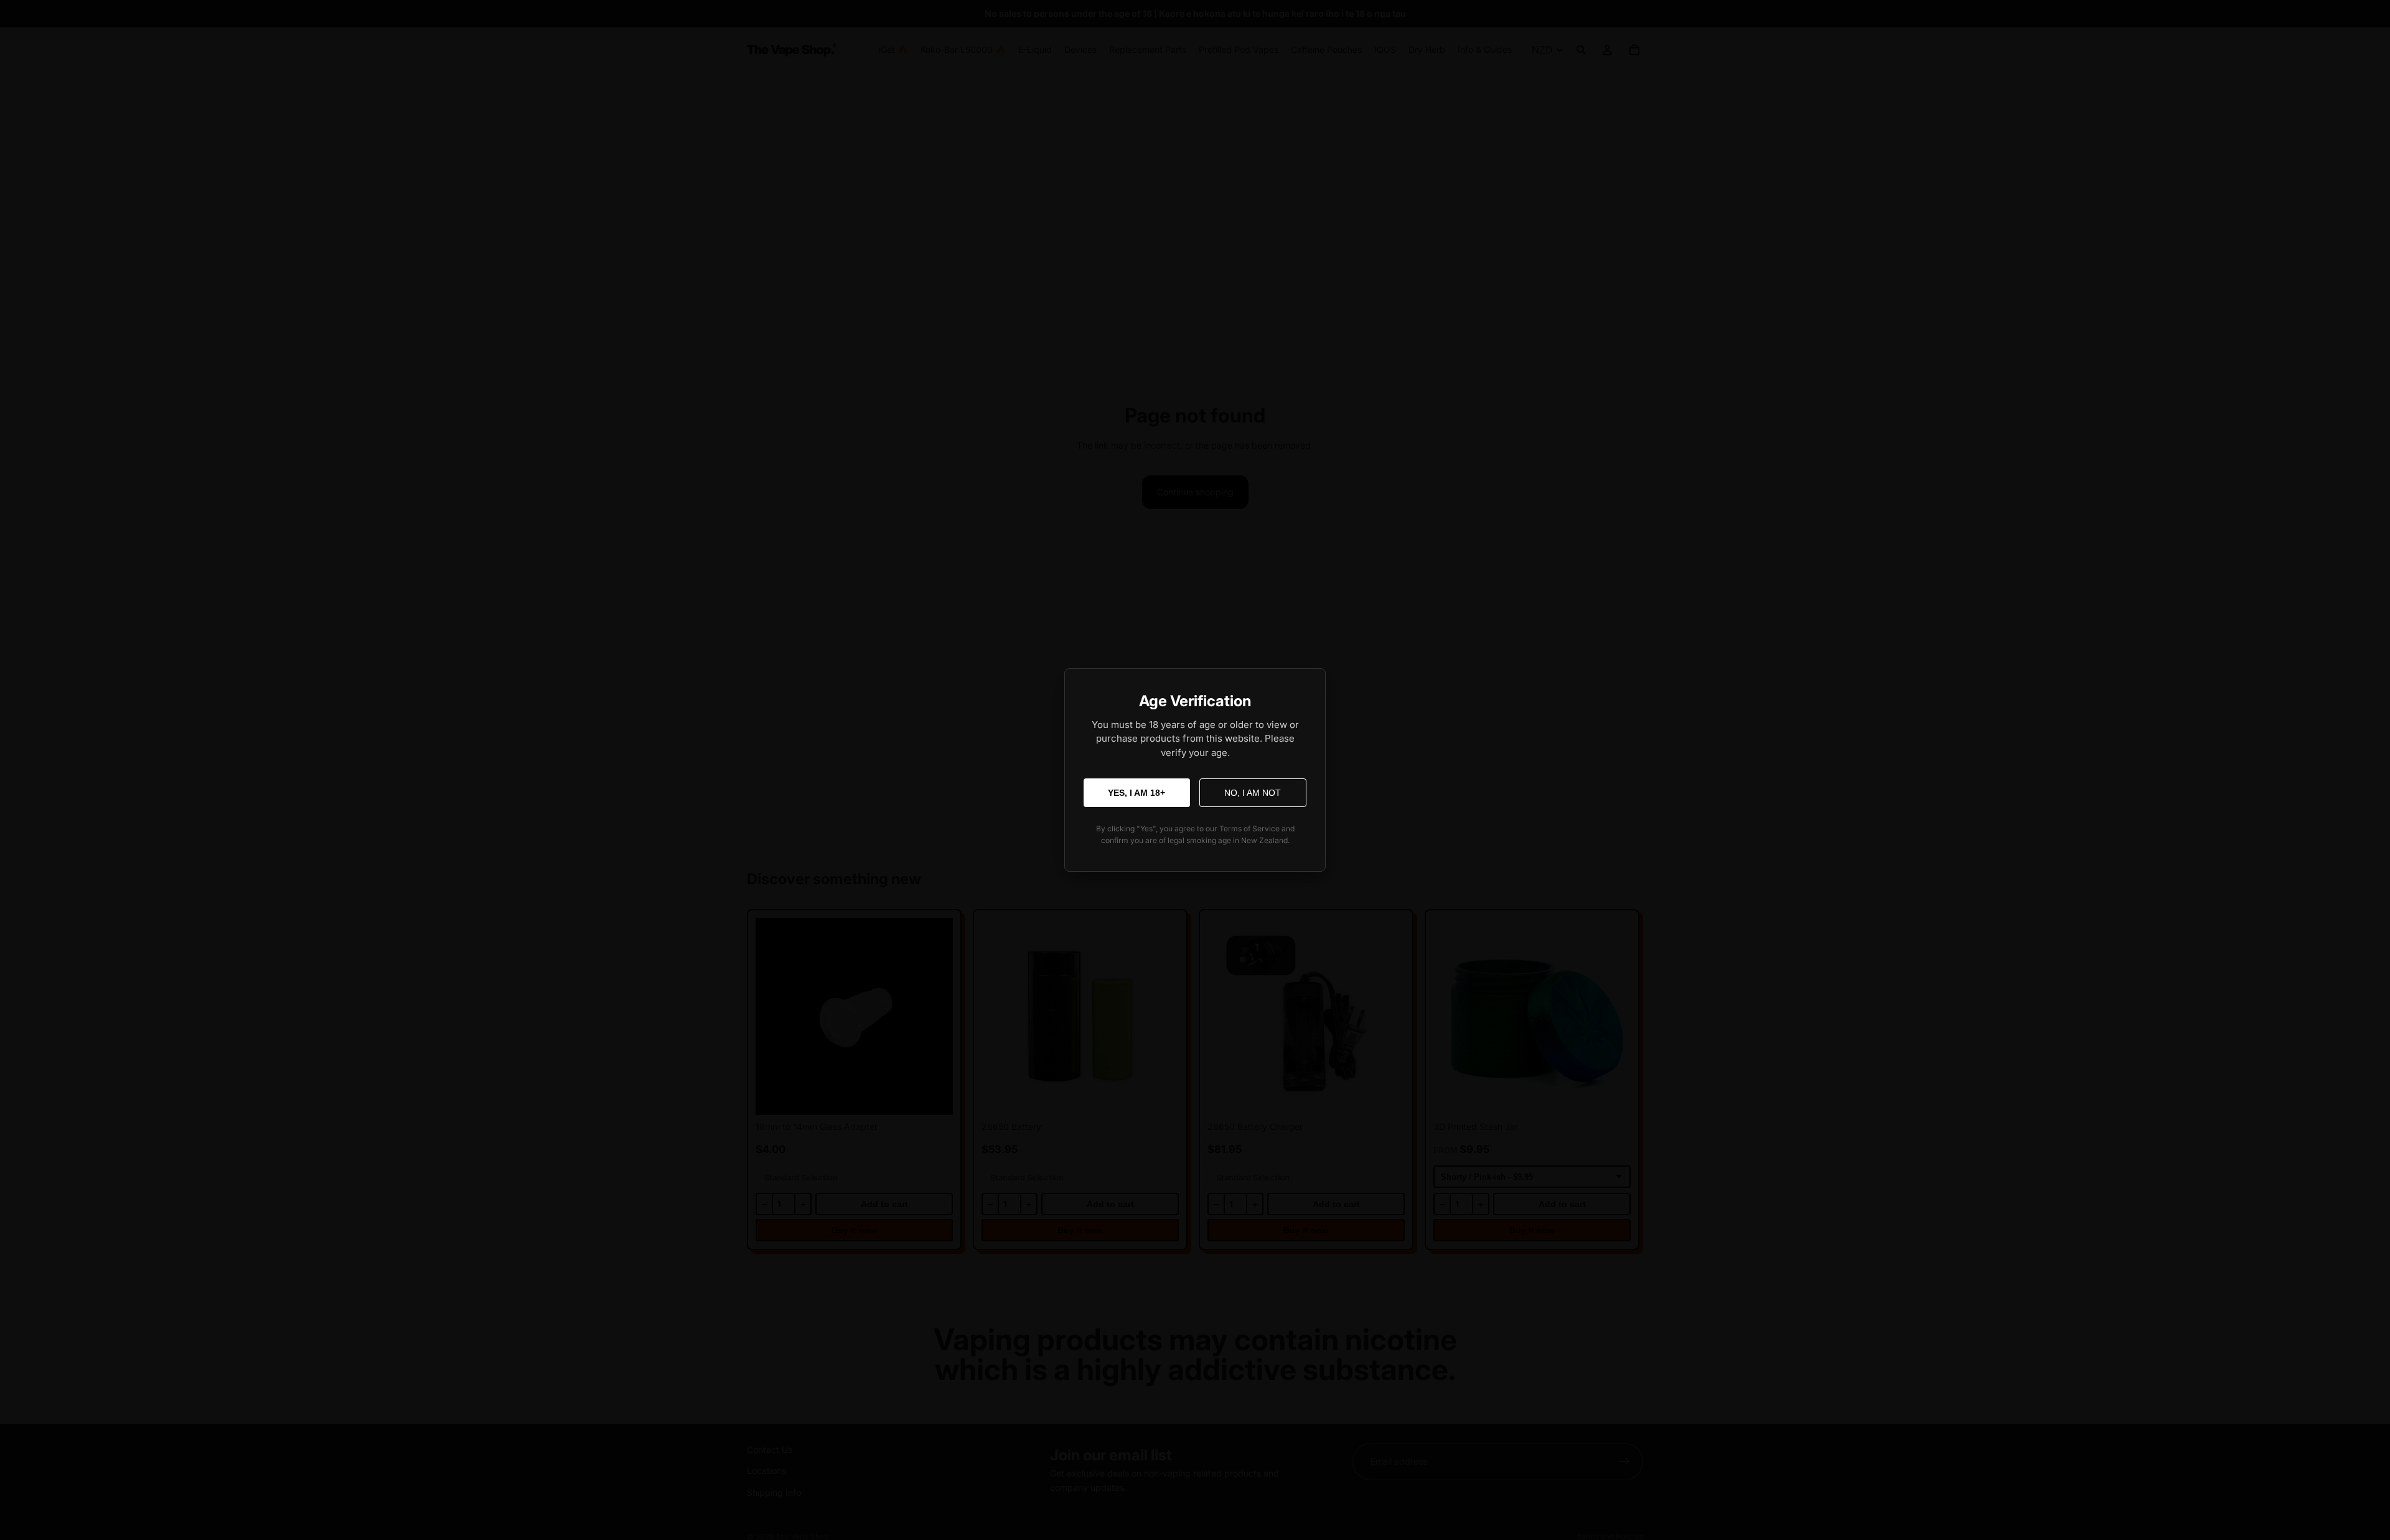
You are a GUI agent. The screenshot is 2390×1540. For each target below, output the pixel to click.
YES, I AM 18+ (1136, 793)
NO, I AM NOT (1253, 793)
